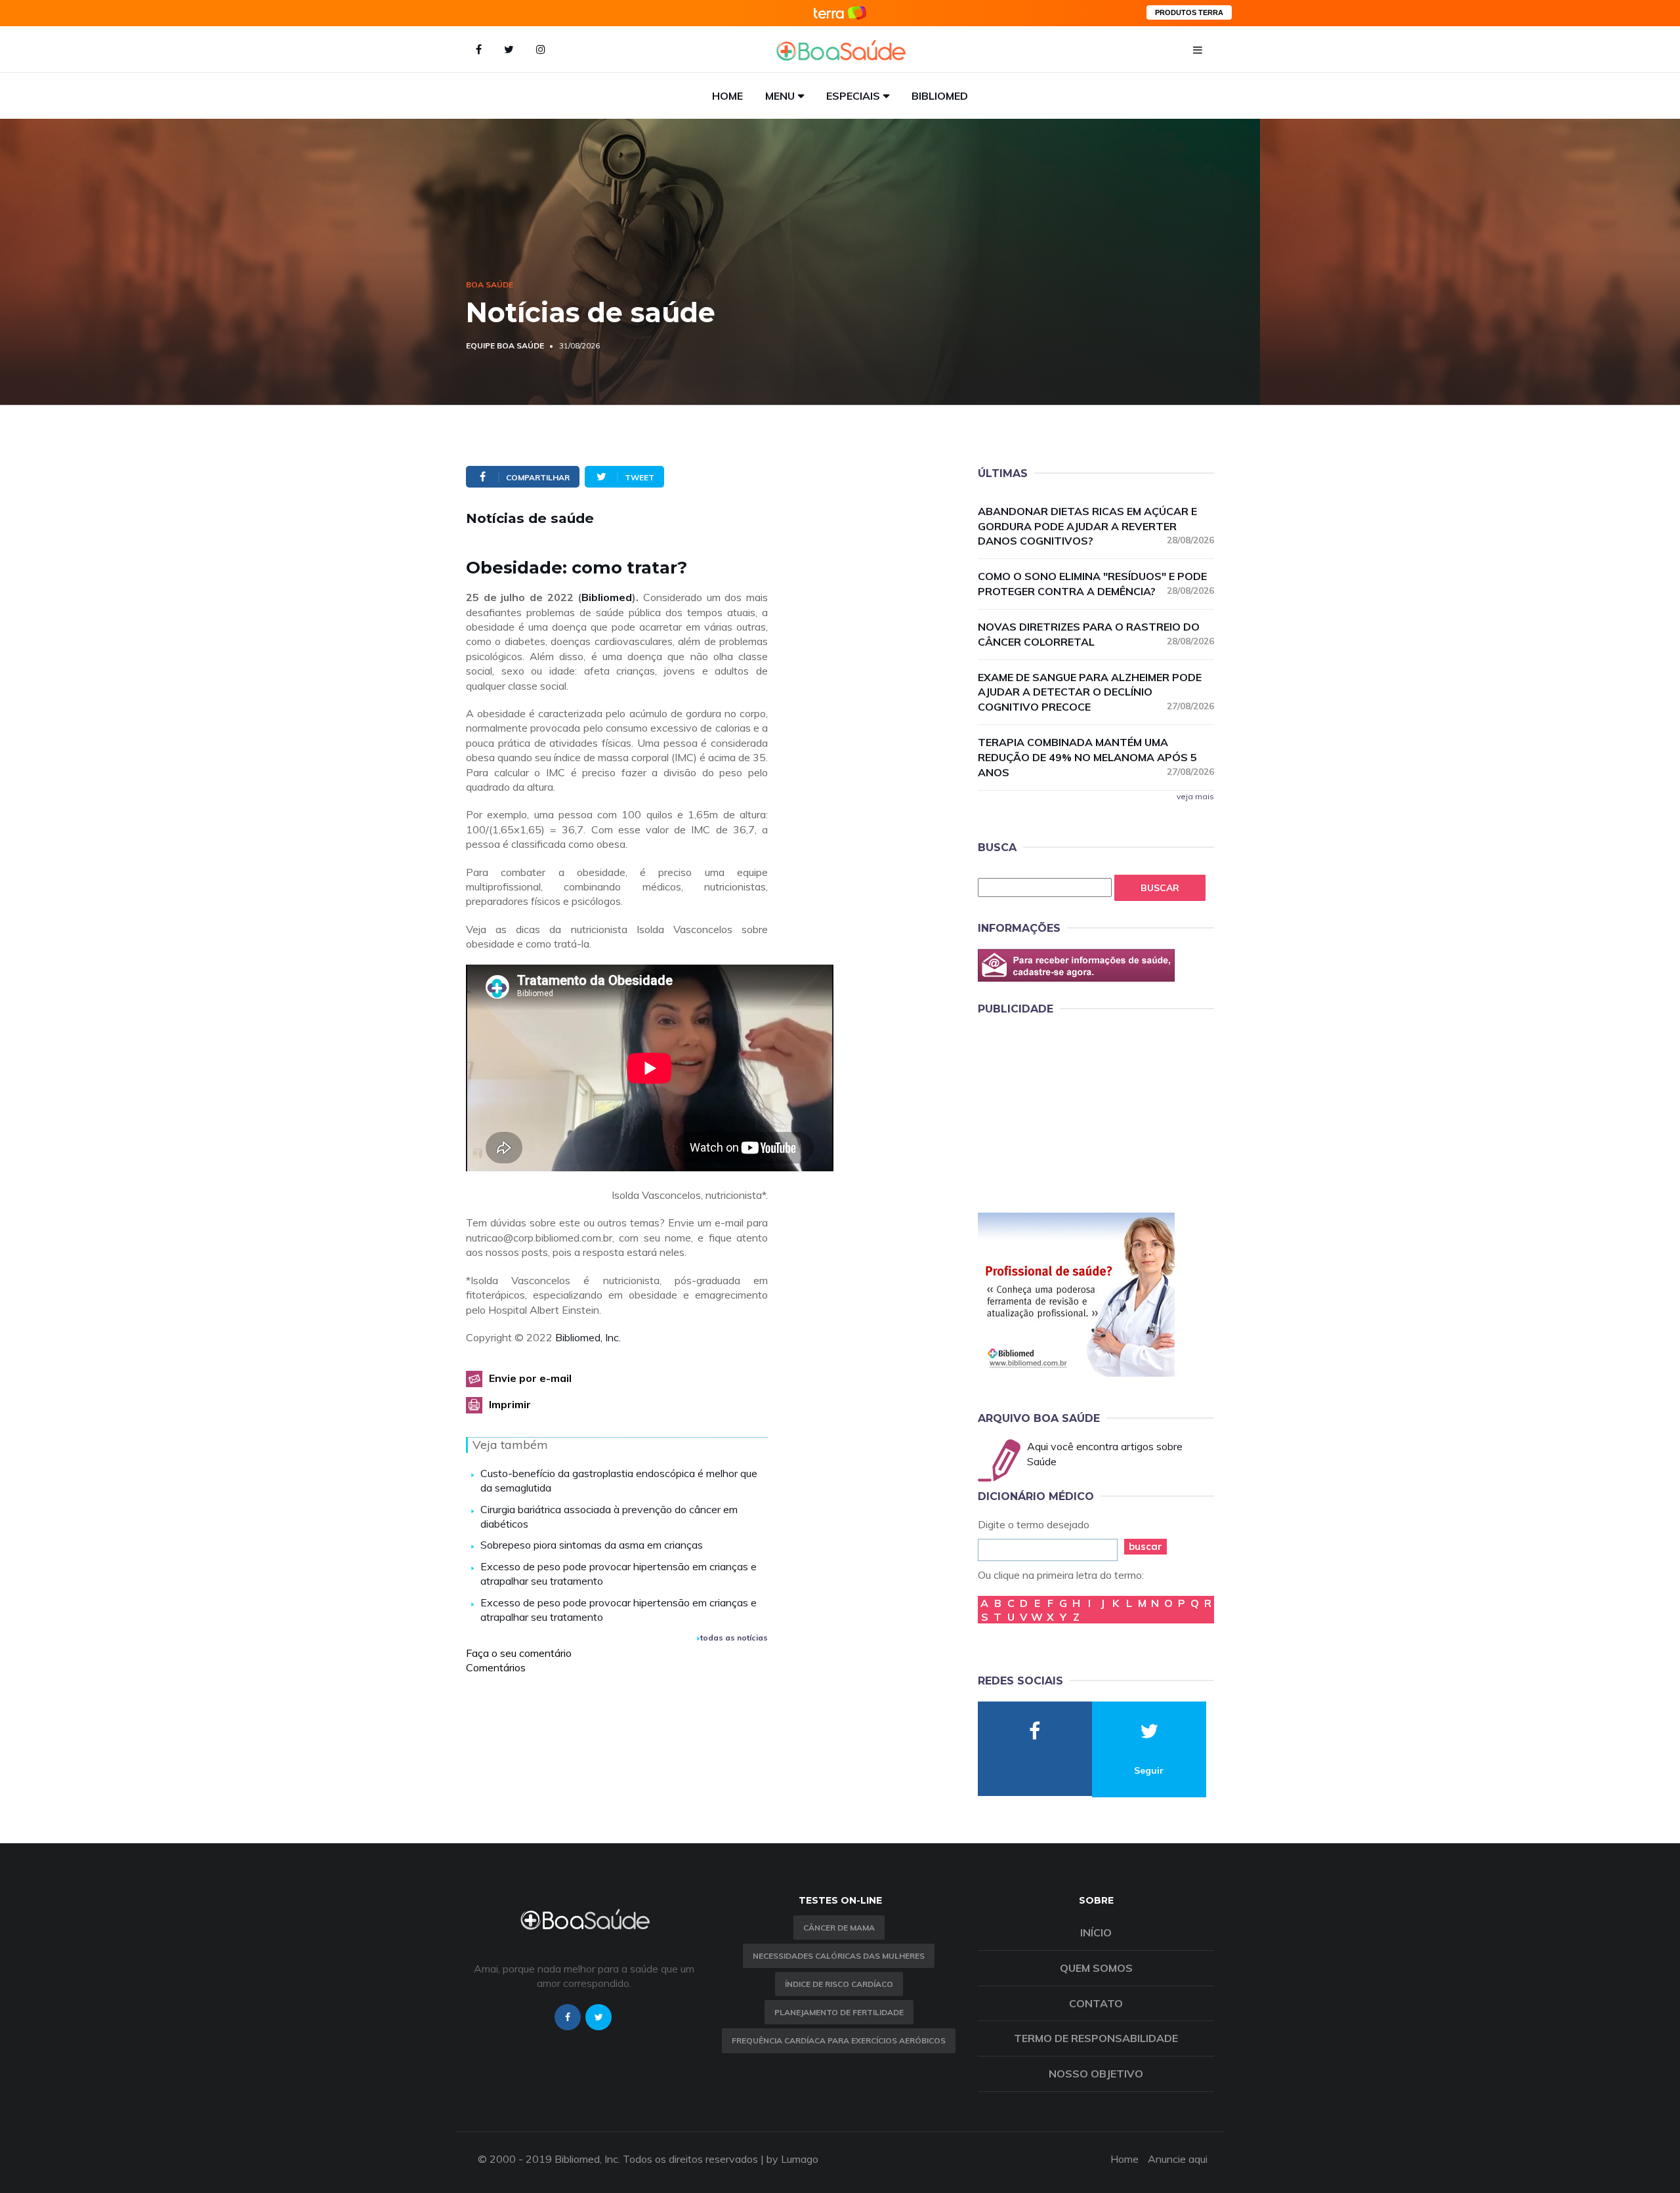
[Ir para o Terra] (840, 13)
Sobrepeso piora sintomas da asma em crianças (592, 1545)
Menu (780, 96)
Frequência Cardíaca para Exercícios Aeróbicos (839, 2040)
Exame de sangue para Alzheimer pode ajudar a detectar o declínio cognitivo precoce (1096, 692)
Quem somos (1096, 1968)
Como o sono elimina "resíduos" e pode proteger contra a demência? (1096, 584)
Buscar (1160, 888)
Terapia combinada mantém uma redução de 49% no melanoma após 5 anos (1096, 757)
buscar (1145, 1546)
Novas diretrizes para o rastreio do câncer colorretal (1096, 634)
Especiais (853, 96)
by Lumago (792, 2159)
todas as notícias (734, 1638)
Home (727, 96)
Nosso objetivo (1096, 2074)
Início (1096, 1932)
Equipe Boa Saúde (505, 345)
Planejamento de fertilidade (839, 2012)
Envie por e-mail (530, 1378)
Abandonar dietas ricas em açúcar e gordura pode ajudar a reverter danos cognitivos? (1096, 526)
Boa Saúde (490, 284)
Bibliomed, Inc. (588, 1337)
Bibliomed (940, 96)
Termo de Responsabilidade (1096, 2038)
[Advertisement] (1076, 1112)
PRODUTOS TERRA (1189, 12)
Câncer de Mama (839, 1928)
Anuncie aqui (1178, 2159)
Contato (1096, 2003)
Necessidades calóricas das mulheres (839, 1956)
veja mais (1195, 796)
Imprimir (510, 1404)
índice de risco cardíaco (839, 1984)
